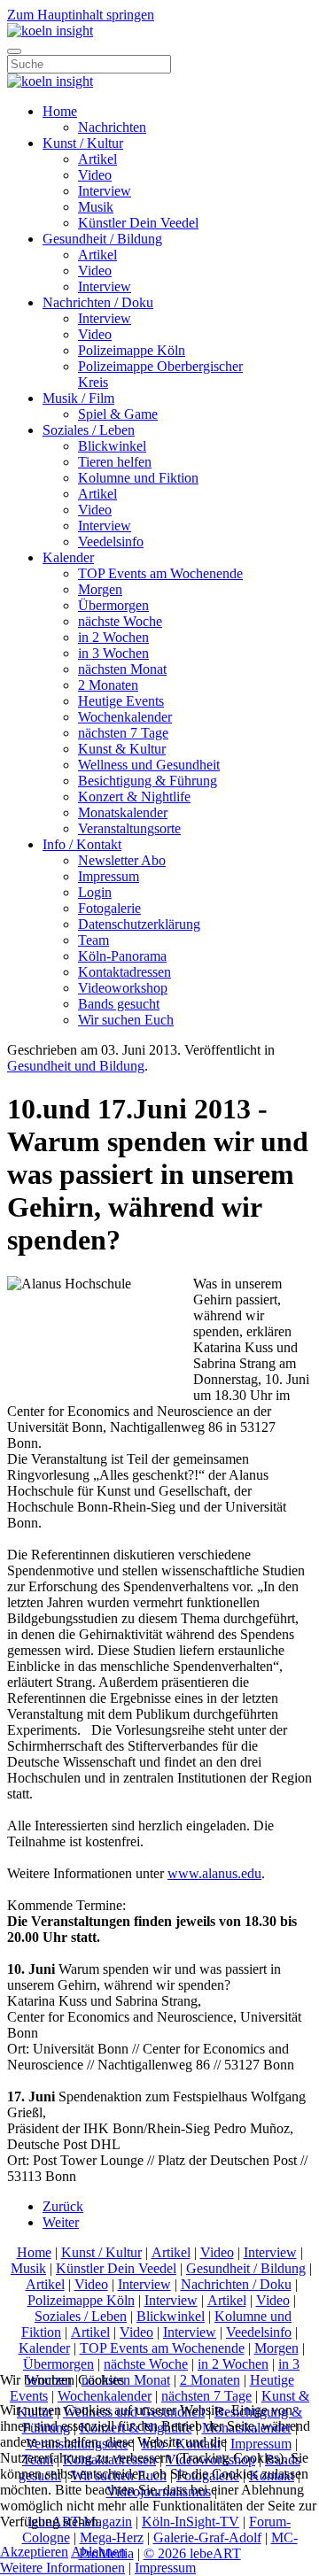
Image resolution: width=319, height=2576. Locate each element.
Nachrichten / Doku (98, 302)
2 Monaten (108, 685)
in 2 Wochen (113, 637)
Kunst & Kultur (122, 749)
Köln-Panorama (122, 956)
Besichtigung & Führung (148, 781)
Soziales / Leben (89, 430)
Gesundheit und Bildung (76, 1066)
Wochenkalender (125, 717)
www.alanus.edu (214, 1873)
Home (60, 111)
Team (93, 940)
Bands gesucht (119, 1004)
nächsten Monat (122, 669)
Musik (96, 207)
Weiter (61, 2222)
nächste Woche (120, 621)
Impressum (109, 876)
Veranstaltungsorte (129, 828)
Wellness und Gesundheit (149, 765)
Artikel (97, 159)
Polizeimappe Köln (132, 350)
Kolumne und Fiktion (138, 478)
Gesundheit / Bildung (102, 239)
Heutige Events (121, 701)
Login (95, 892)
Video (95, 175)
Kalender (68, 557)
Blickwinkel (112, 446)
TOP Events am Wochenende (160, 573)
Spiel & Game (118, 414)
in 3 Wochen (113, 653)
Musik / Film (78, 398)
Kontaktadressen (124, 972)
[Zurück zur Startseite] (50, 31)
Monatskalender (123, 812)
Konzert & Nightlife (134, 797)
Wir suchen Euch (126, 1020)
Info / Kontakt (82, 844)
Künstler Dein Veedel (138, 223)
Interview (105, 191)
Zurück (63, 2206)
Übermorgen (113, 605)
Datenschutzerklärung (139, 924)
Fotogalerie (109, 908)
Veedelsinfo (111, 542)
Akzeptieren (34, 2552)
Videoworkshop (123, 988)
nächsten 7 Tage (123, 733)
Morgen (100, 589)
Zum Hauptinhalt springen (81, 15)
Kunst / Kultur (83, 143)
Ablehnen (98, 2552)
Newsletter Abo (122, 860)
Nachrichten (112, 127)
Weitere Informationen (62, 2568)
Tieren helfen (115, 462)
